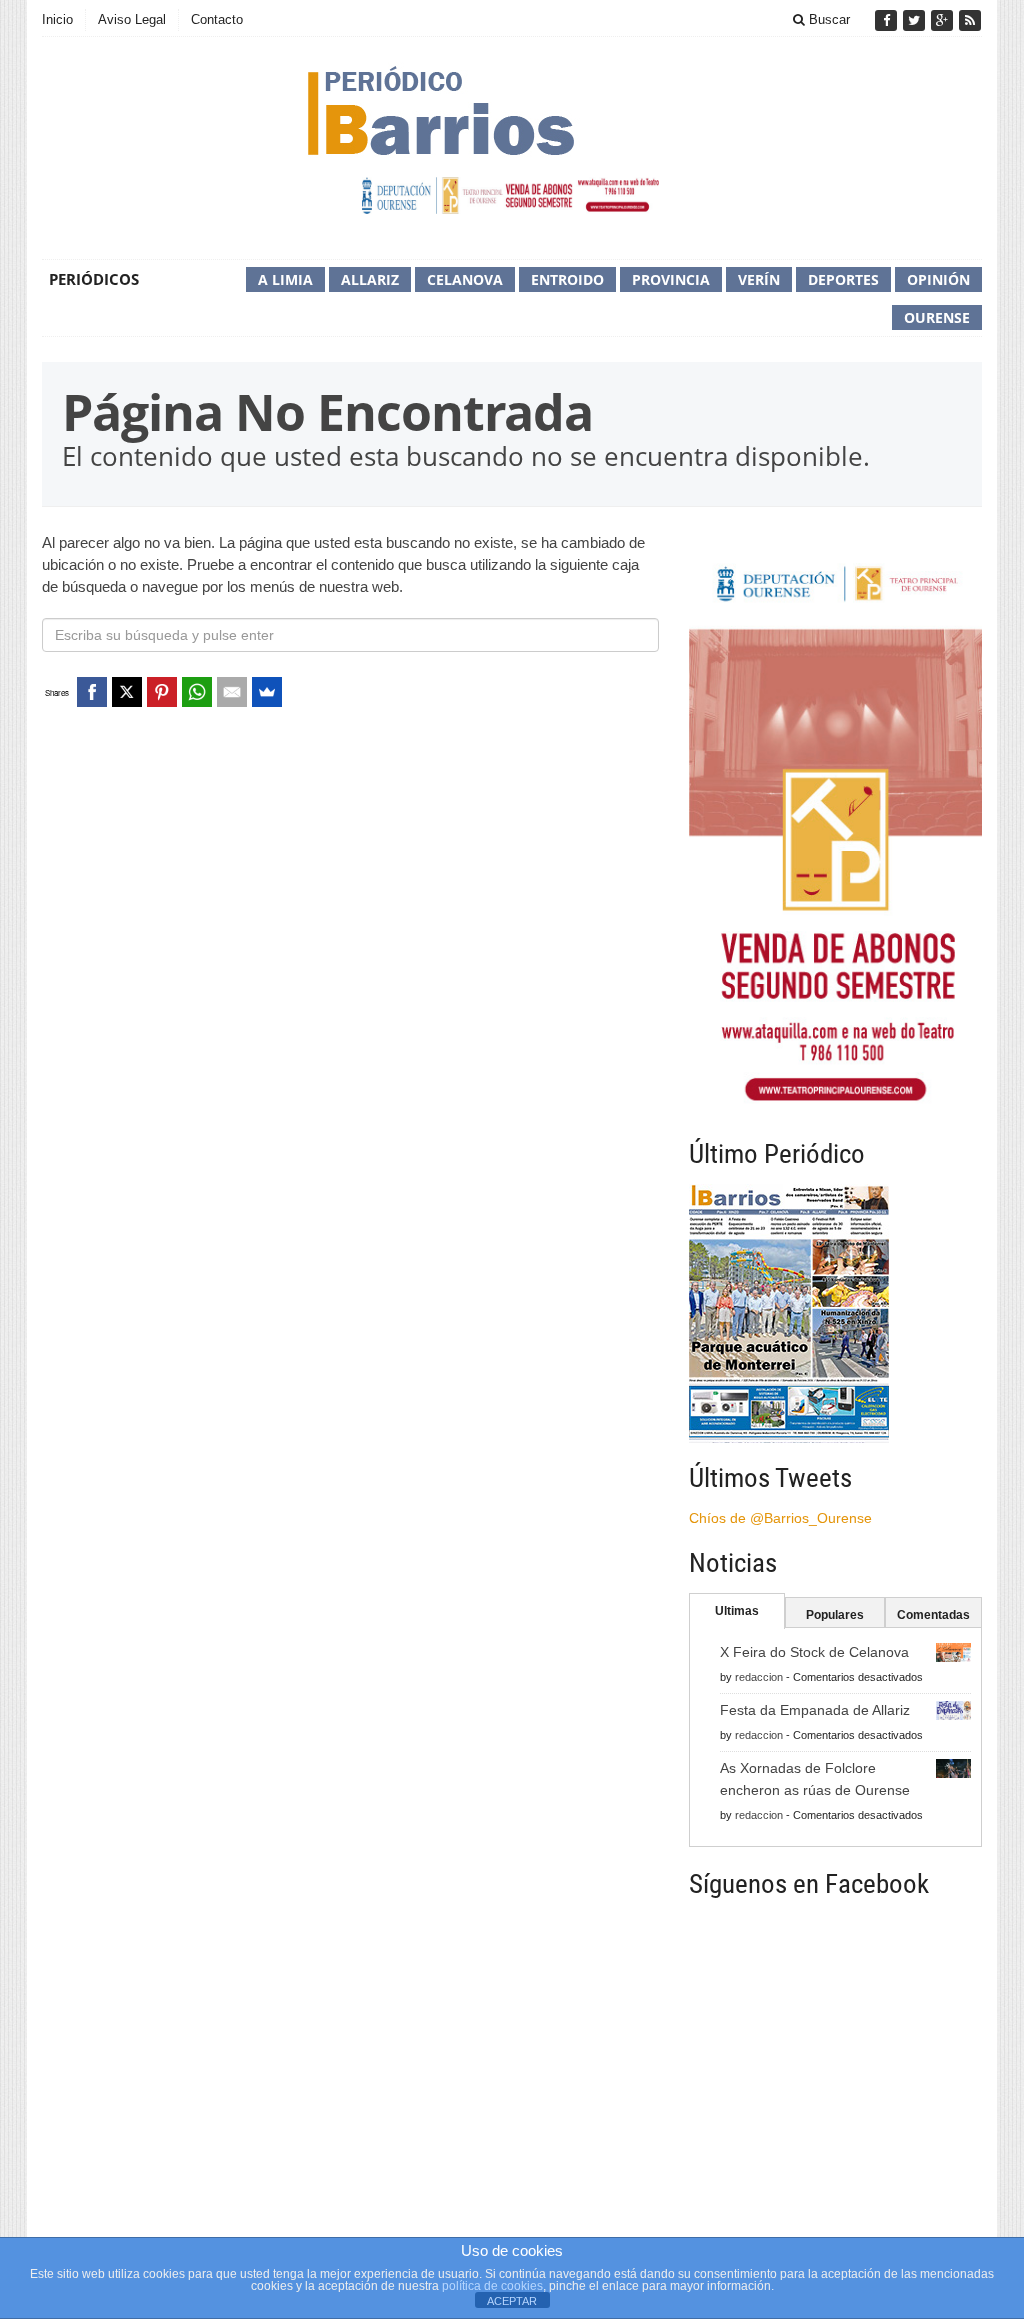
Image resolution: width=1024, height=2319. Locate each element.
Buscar (827, 19)
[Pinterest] (162, 692)
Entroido (567, 279)
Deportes (843, 279)
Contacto (217, 19)
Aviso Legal (132, 19)
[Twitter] (916, 20)
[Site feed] (970, 20)
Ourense (937, 317)
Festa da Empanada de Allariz (815, 1710)
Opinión (938, 279)
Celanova (465, 279)
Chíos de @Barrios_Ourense (780, 1518)
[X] (127, 692)
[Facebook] (888, 20)
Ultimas (737, 1611)
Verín (759, 279)
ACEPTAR (512, 2301)
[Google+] (944, 20)
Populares (835, 1615)
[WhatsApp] (197, 692)
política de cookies (492, 2286)
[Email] (232, 692)
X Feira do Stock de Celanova (814, 1652)
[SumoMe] (267, 692)
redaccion (759, 1677)
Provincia (671, 279)
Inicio (57, 19)
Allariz (370, 279)
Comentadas (933, 1615)
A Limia (285, 279)
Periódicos (94, 279)
